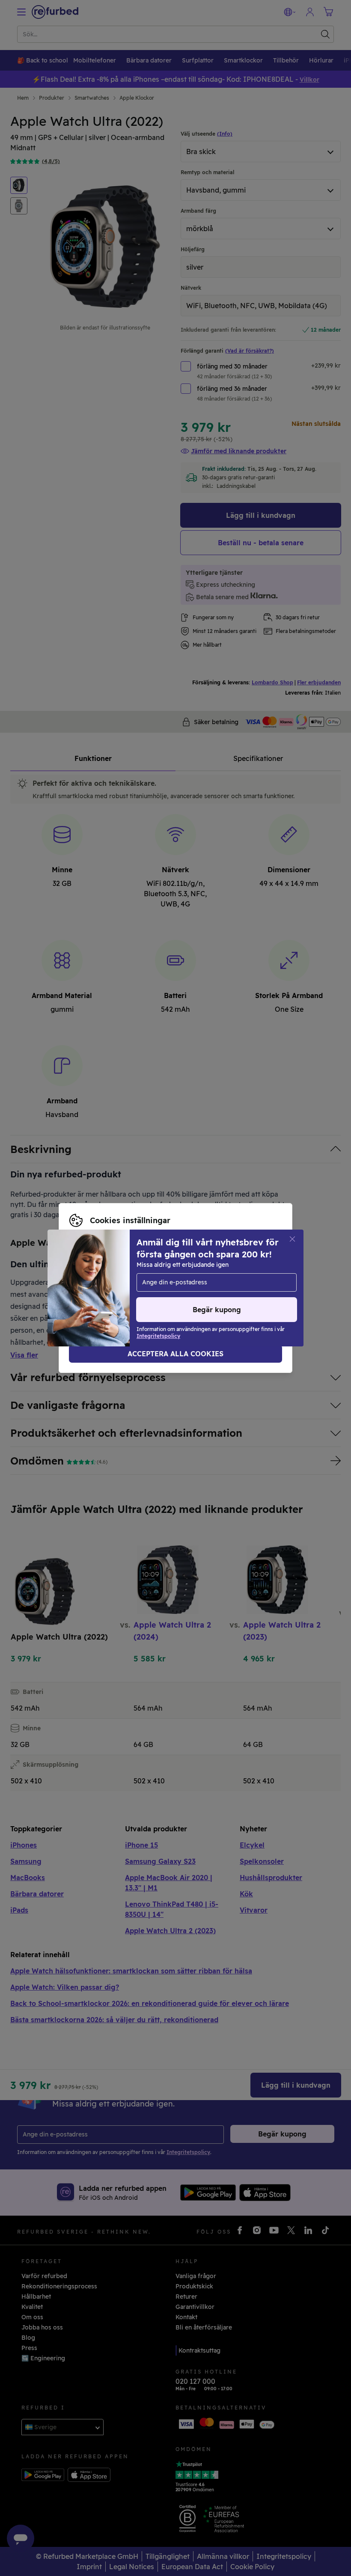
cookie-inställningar (152, 1284)
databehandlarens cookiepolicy (180, 1292)
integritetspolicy (94, 1292)
